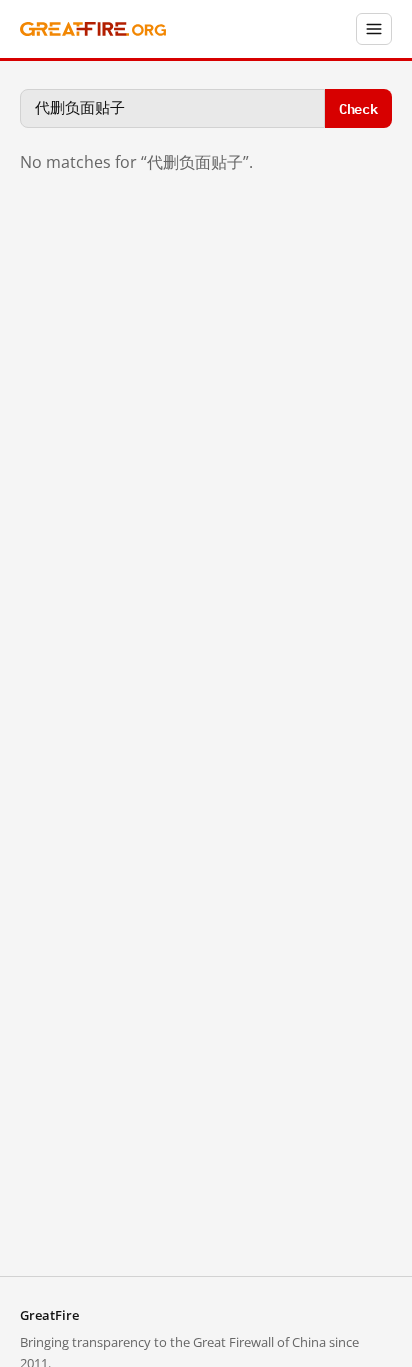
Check (358, 107)
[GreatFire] (93, 29)
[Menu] (374, 29)
